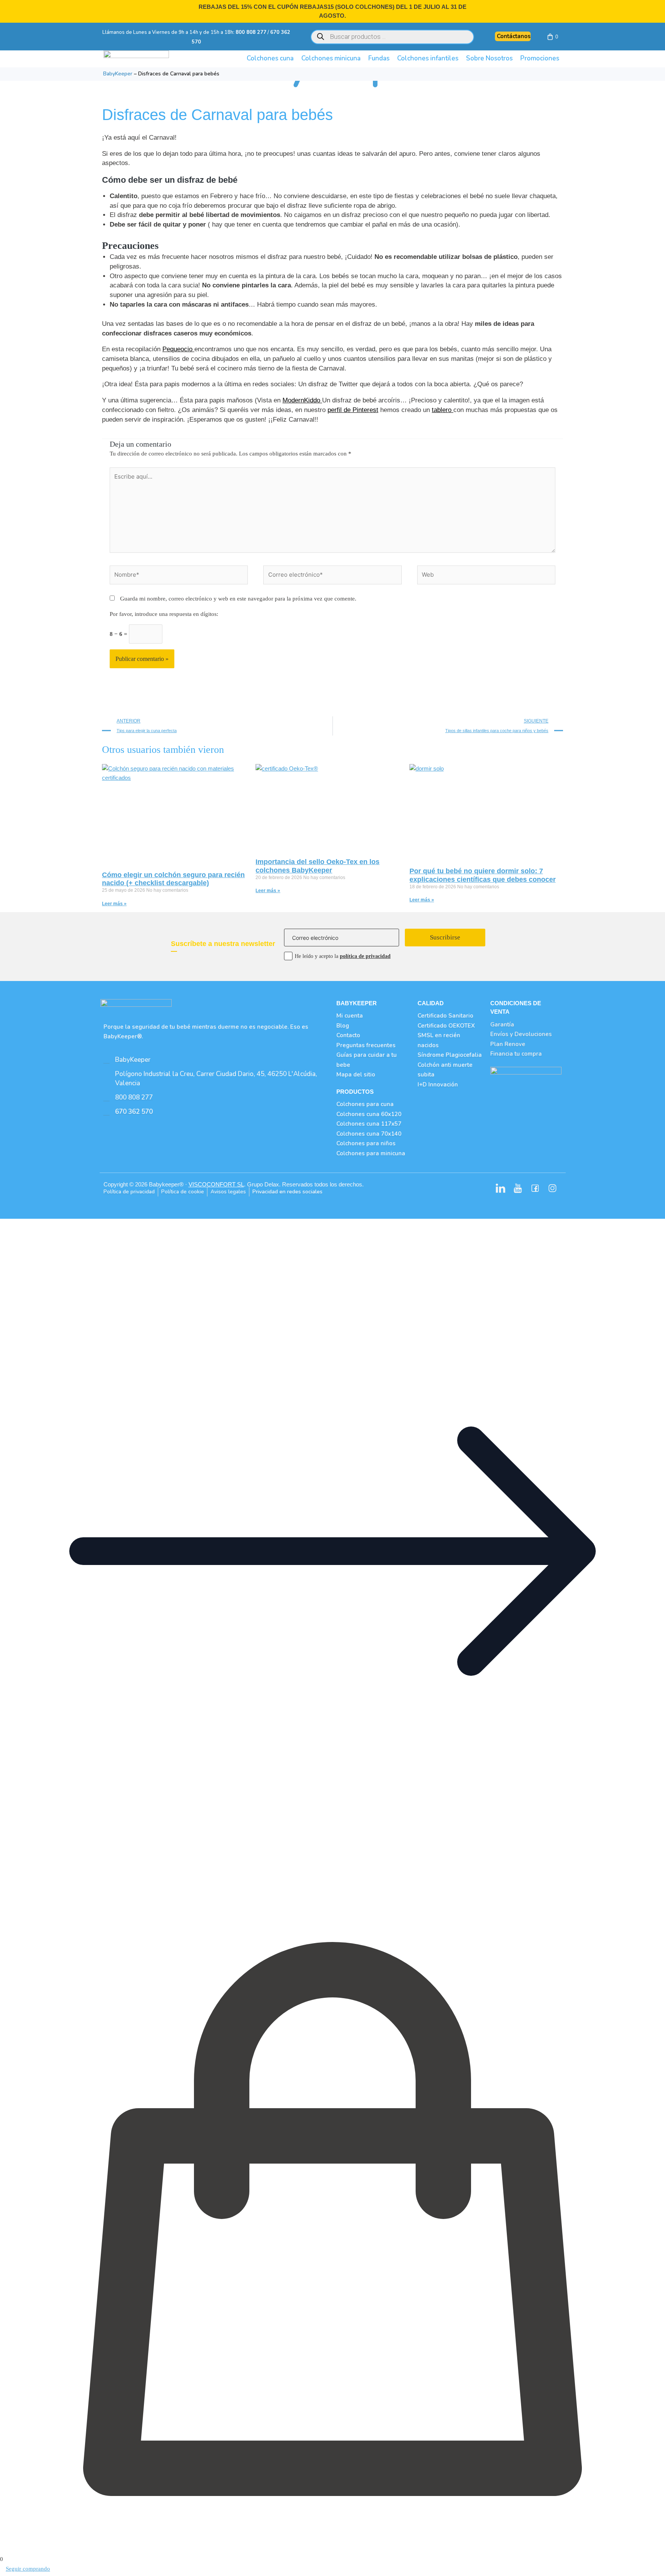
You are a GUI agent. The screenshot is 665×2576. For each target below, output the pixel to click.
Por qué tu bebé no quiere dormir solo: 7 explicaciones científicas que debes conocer (483, 875)
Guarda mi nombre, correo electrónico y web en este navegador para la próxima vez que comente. (238, 599)
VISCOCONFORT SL (216, 1184)
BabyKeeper (118, 74)
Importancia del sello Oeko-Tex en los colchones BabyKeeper (317, 866)
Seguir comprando (28, 2569)
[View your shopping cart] (551, 37)
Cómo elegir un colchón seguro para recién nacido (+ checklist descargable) (173, 879)
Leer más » (114, 904)
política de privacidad (365, 956)
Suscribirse (445, 937)
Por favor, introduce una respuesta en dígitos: (164, 614)
